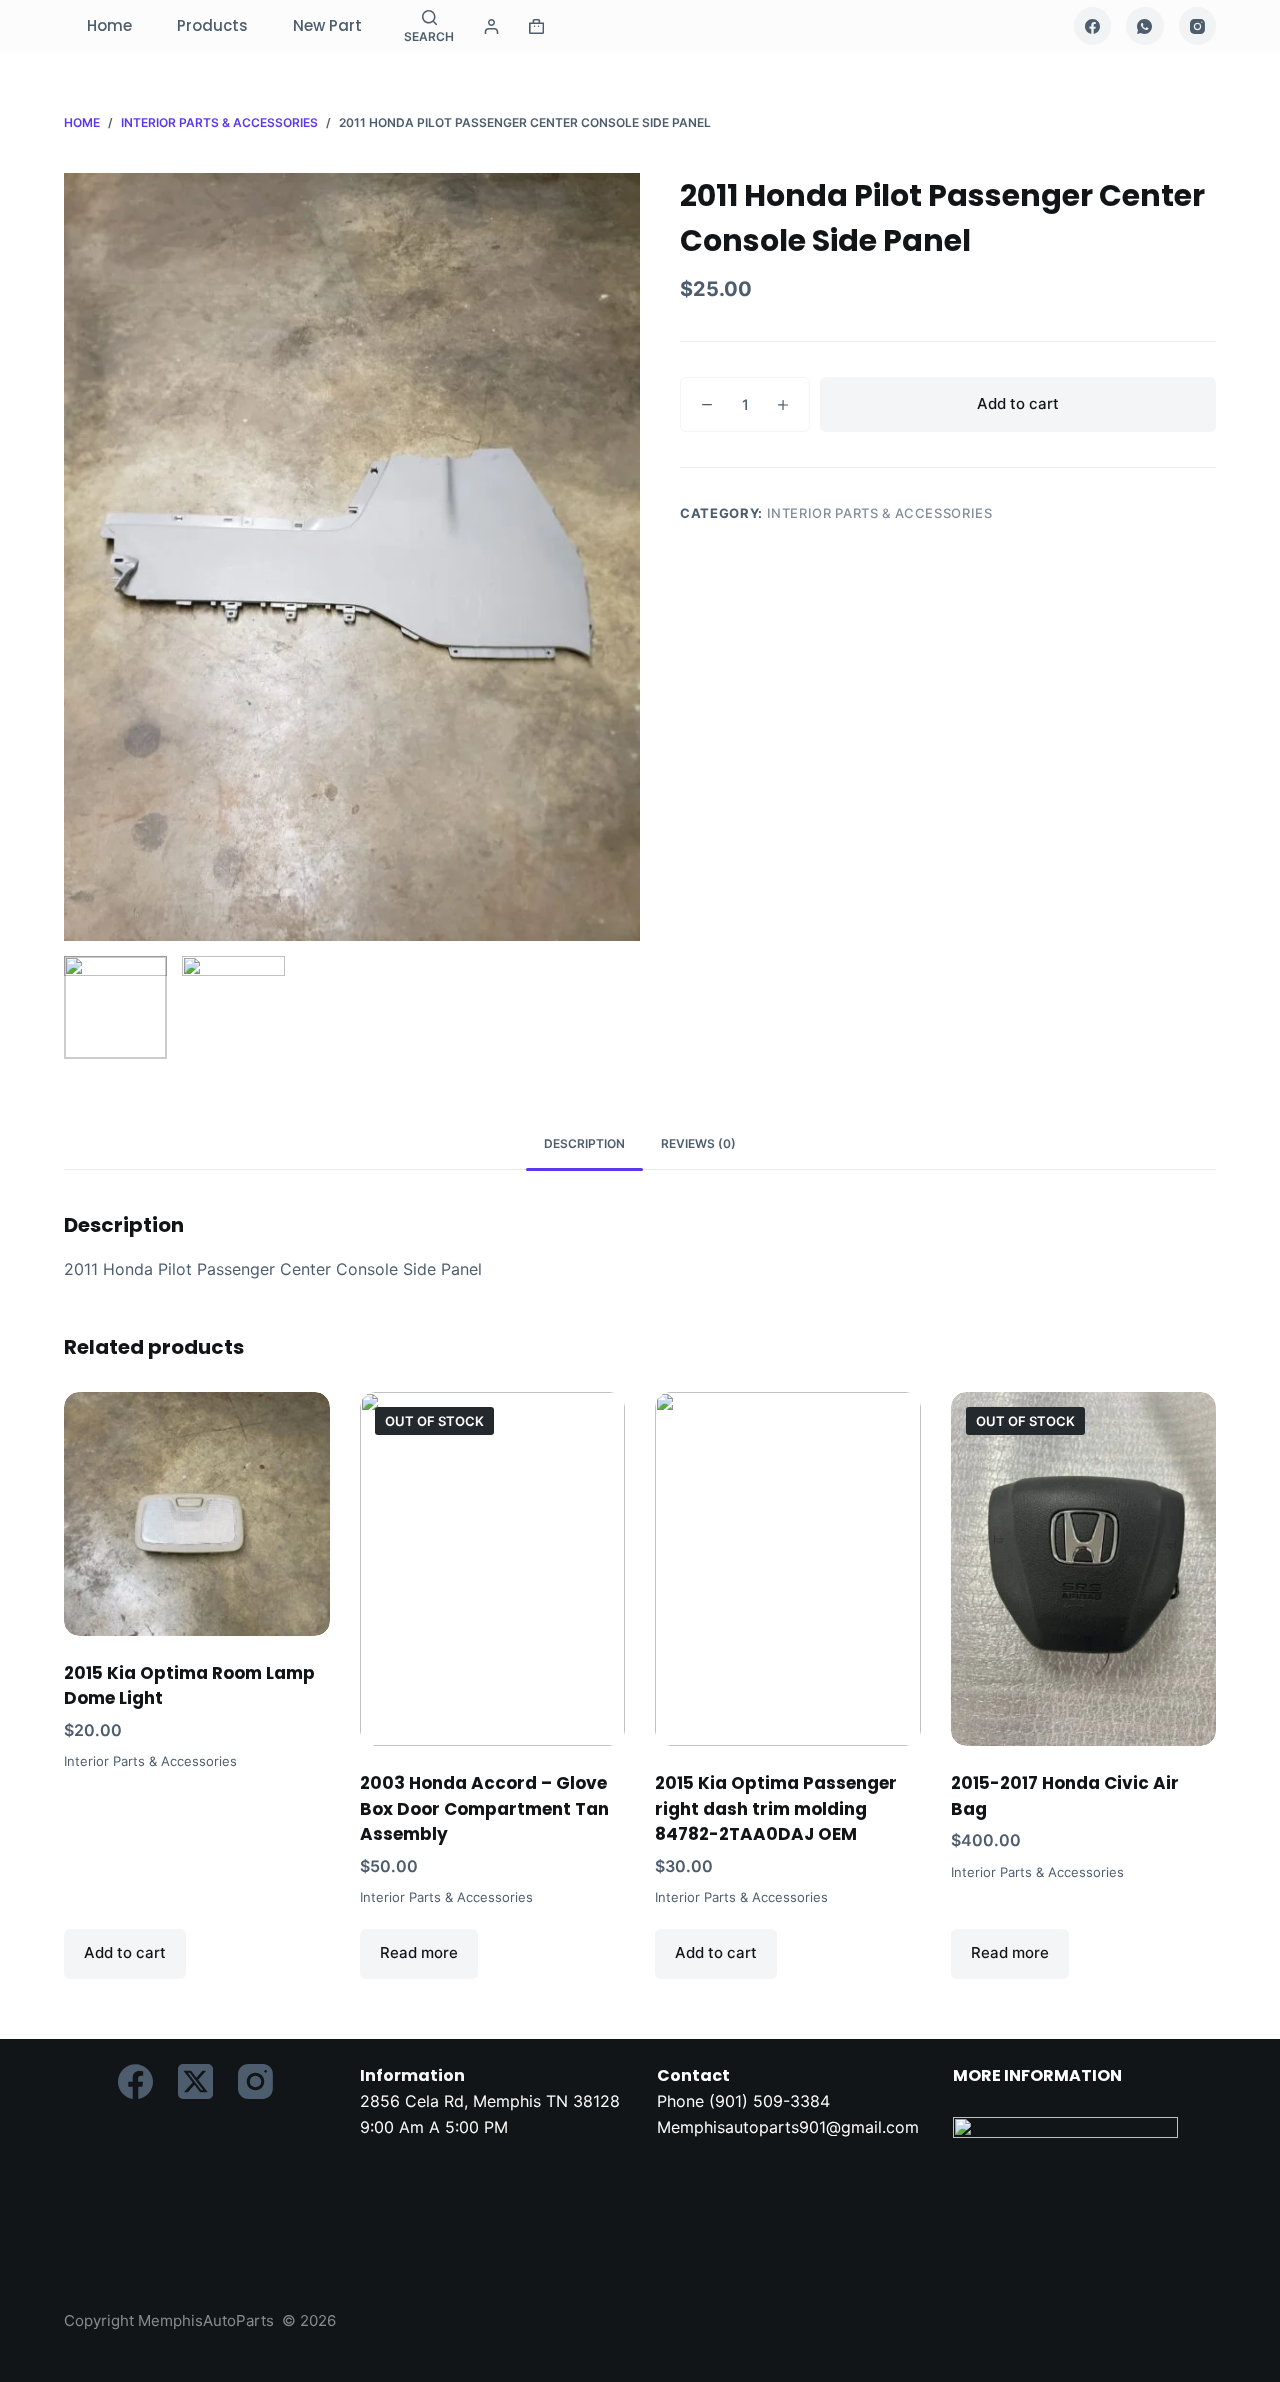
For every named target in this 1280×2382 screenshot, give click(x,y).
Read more (419, 1952)
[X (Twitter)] (195, 2081)
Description (584, 1143)
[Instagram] (1198, 26)
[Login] (491, 26)
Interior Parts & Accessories (880, 513)
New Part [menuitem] (327, 25)
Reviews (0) (698, 1143)
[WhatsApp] (1145, 26)
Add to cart (1018, 403)
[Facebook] (1093, 26)
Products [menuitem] (212, 25)
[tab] (584, 1144)
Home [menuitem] (109, 25)
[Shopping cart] (536, 26)
